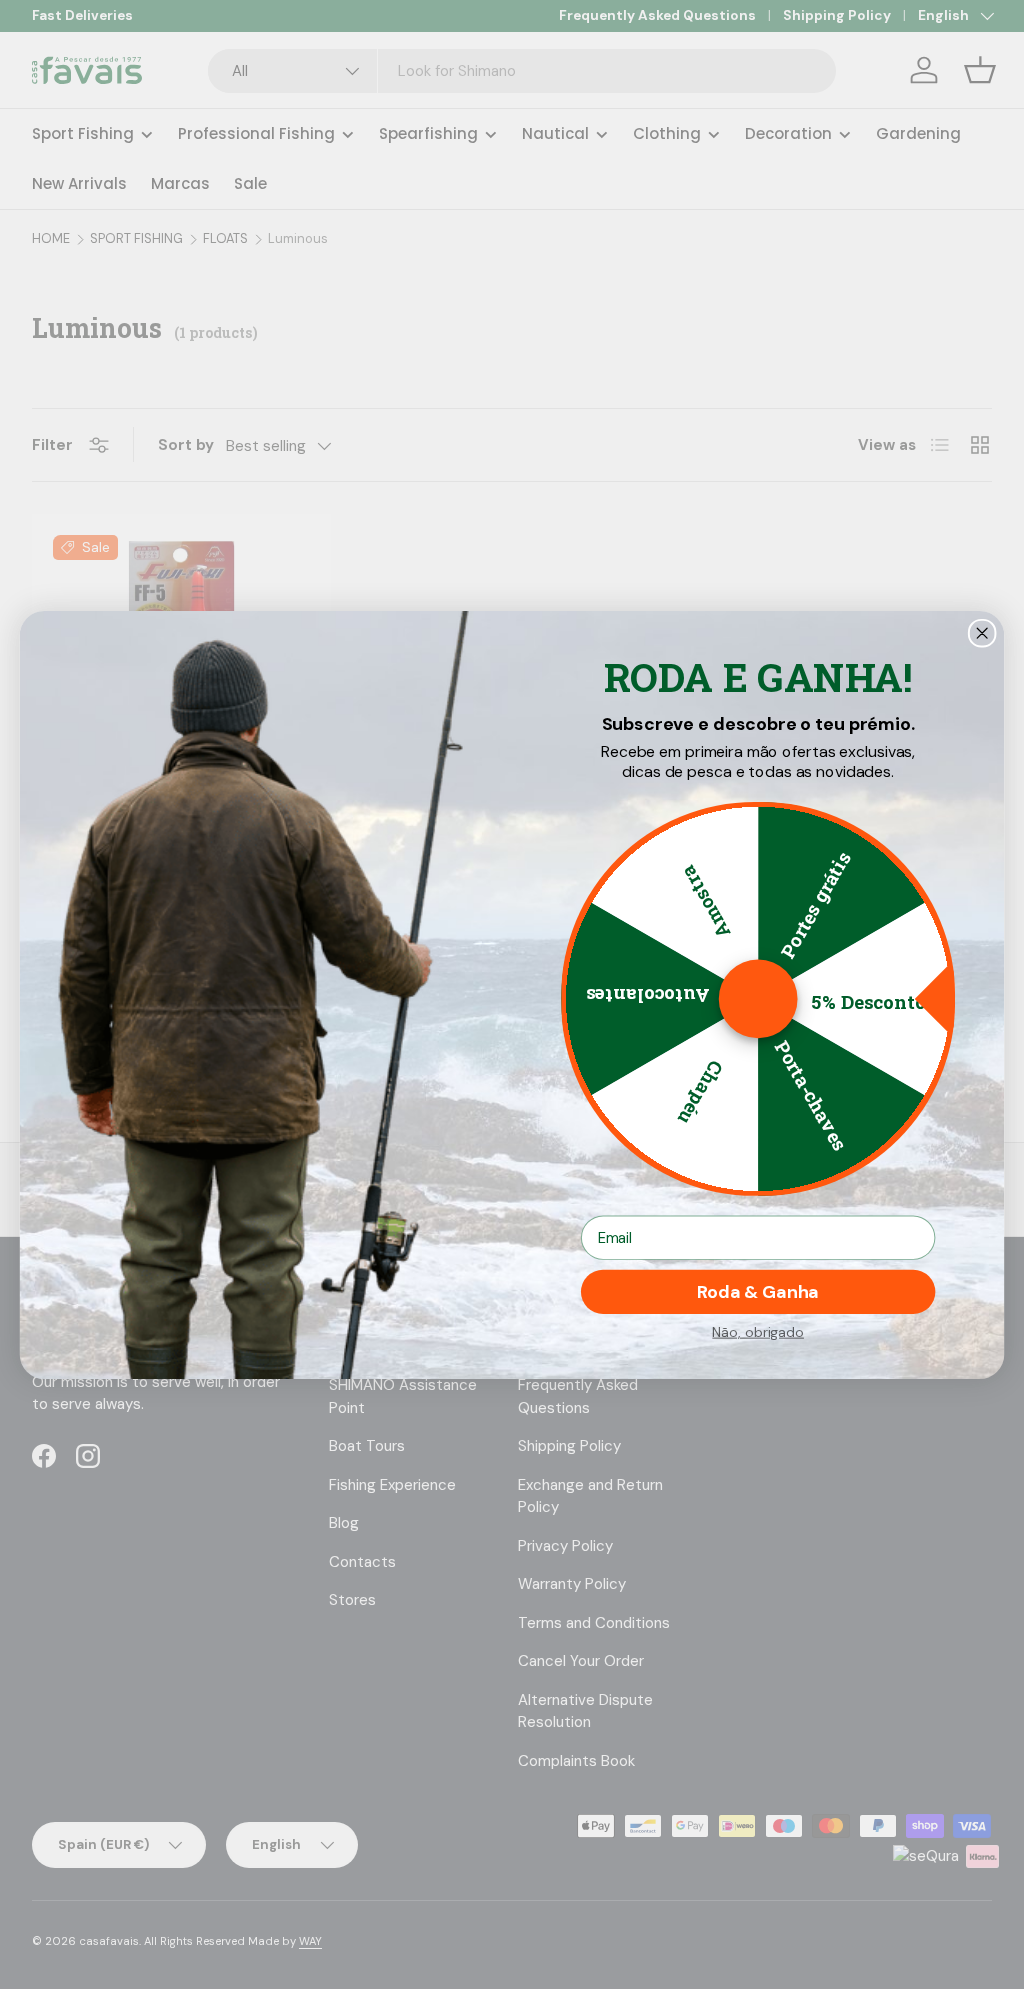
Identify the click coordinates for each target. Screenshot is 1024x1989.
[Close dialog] (982, 632)
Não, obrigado (758, 1331)
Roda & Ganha (758, 1292)
